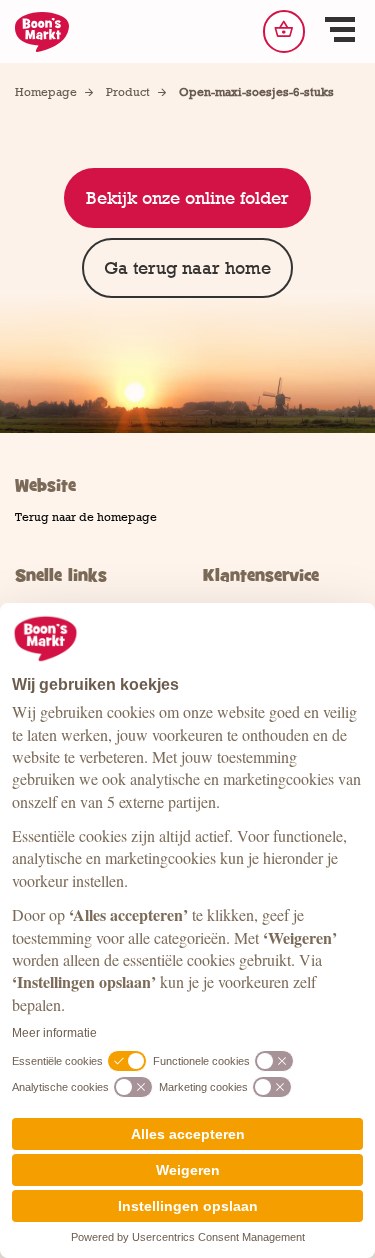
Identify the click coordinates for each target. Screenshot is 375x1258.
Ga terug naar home (187, 268)
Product (128, 92)
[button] (340, 32)
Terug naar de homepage (86, 517)
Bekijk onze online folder (187, 198)
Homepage (46, 92)
